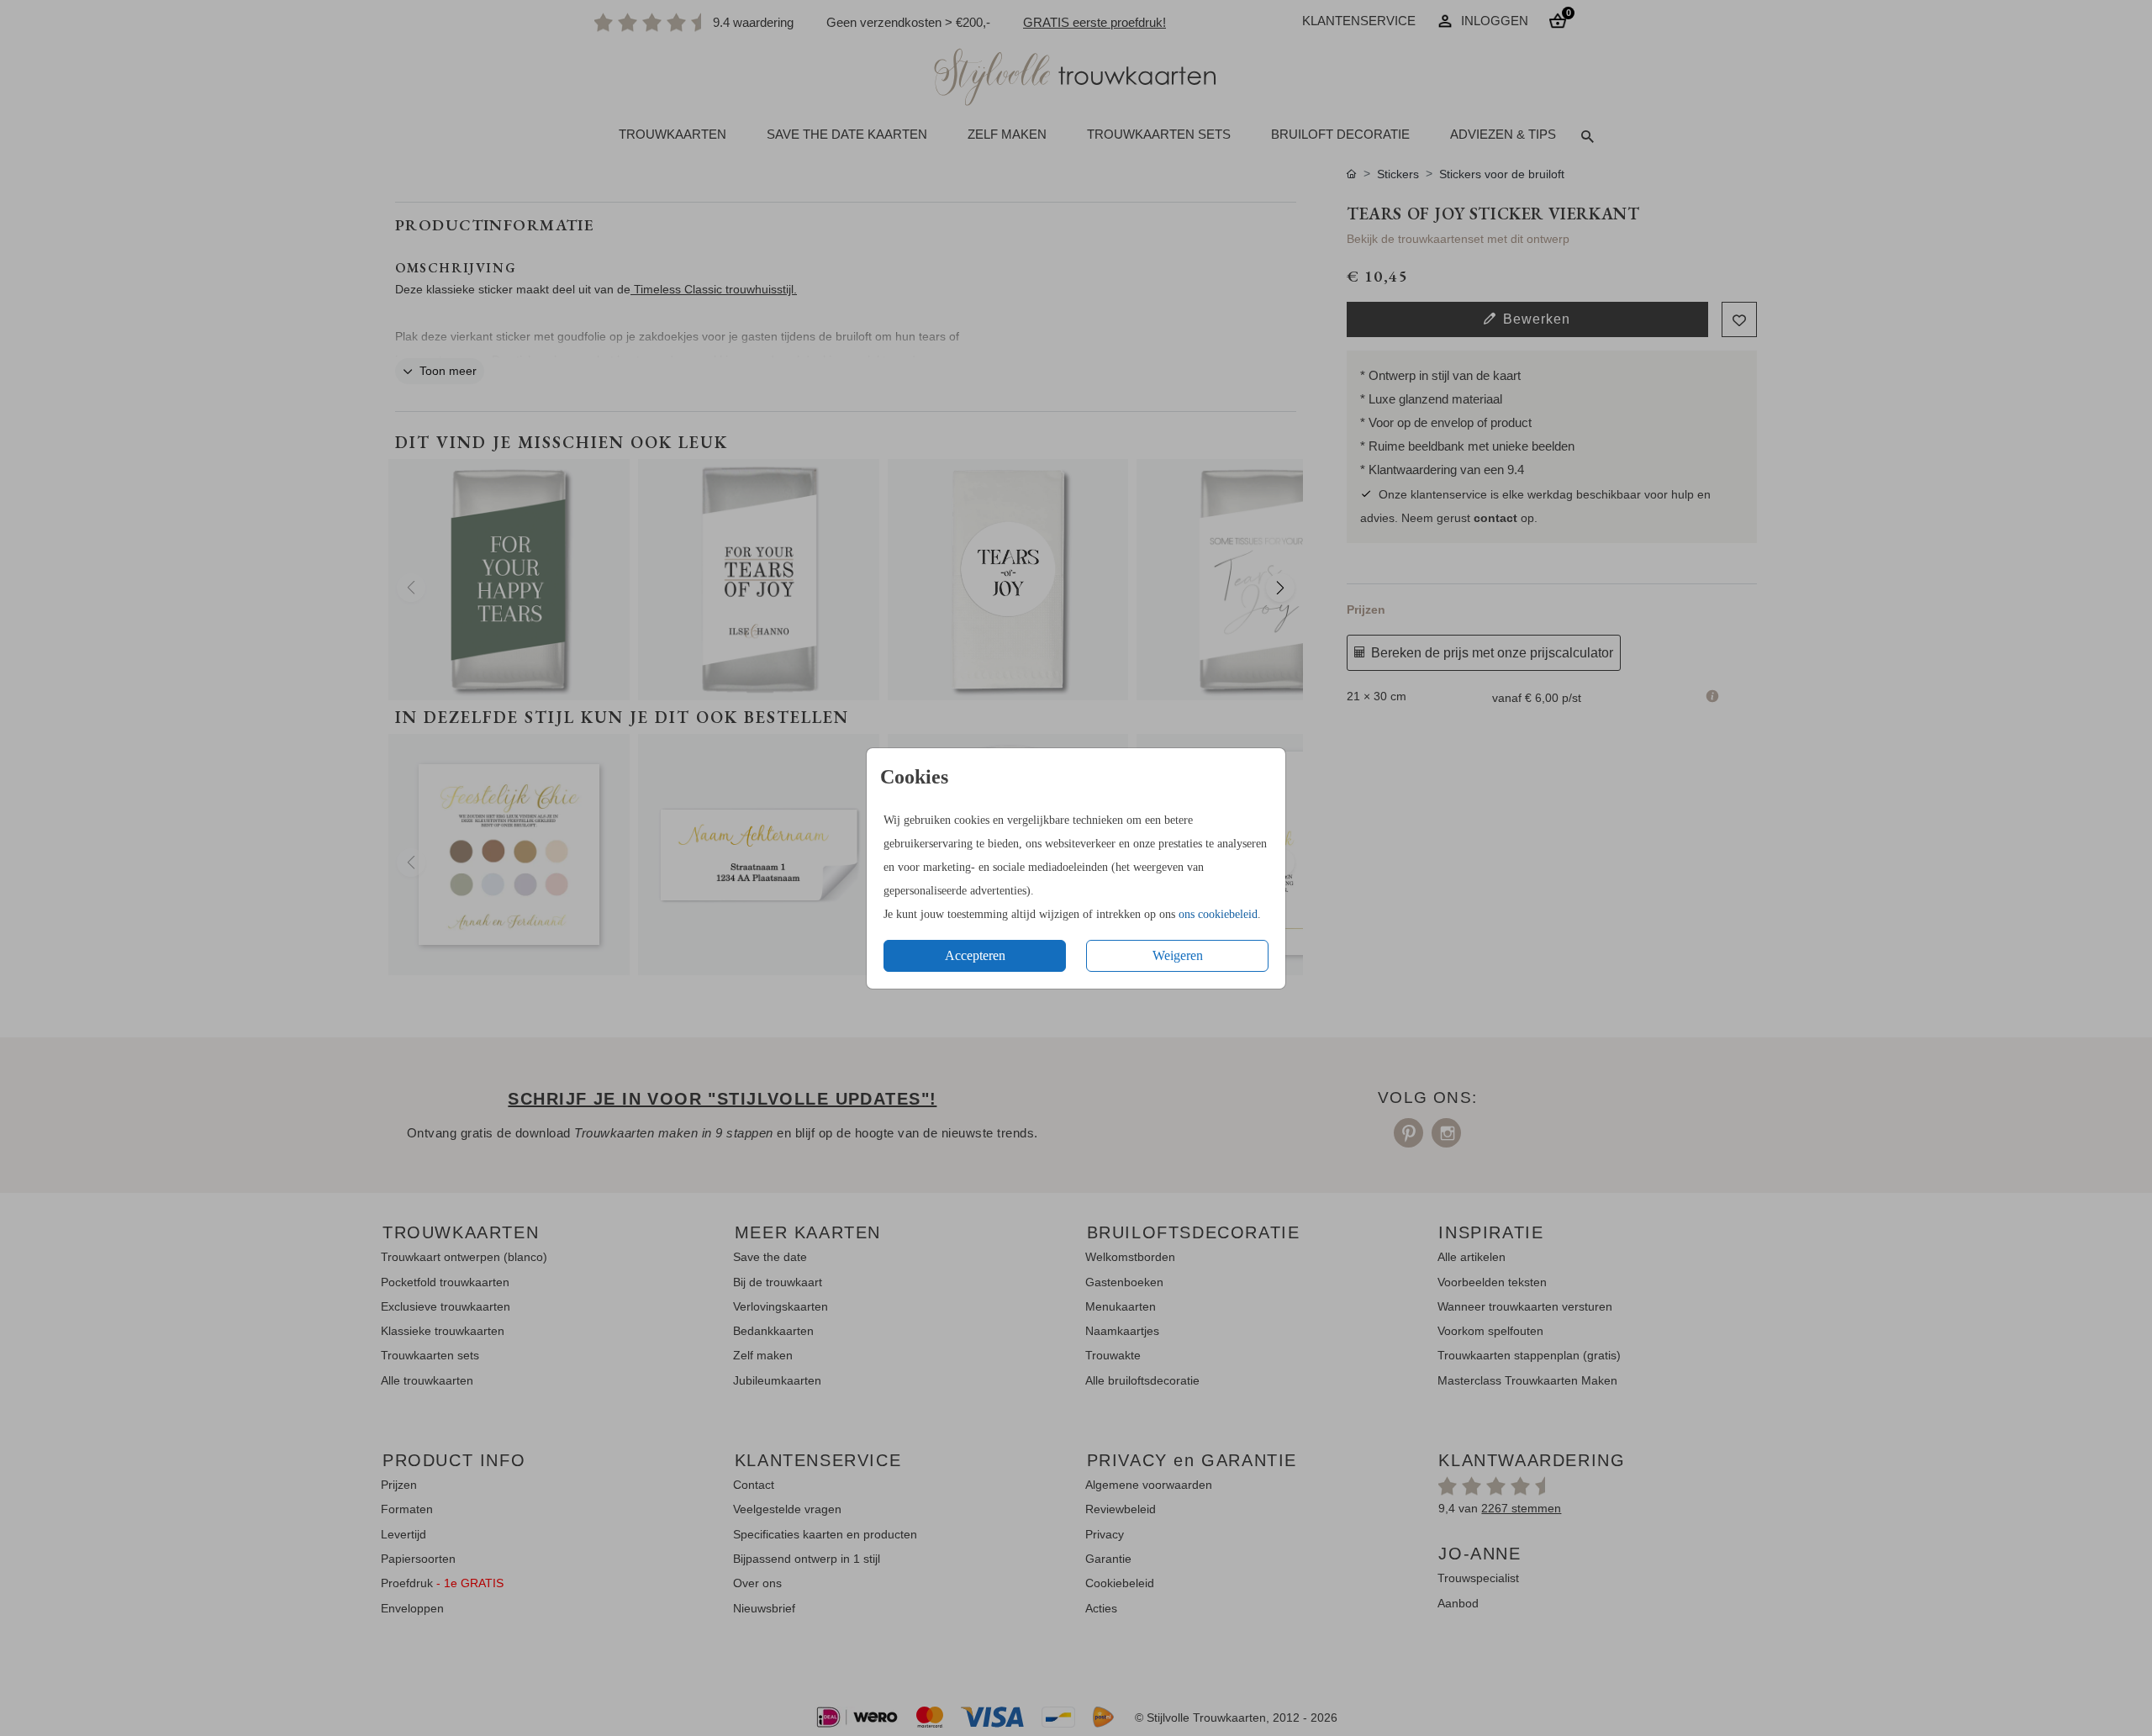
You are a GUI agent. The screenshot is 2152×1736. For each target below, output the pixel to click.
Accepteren (975, 955)
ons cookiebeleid (1218, 914)
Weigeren (1178, 955)
